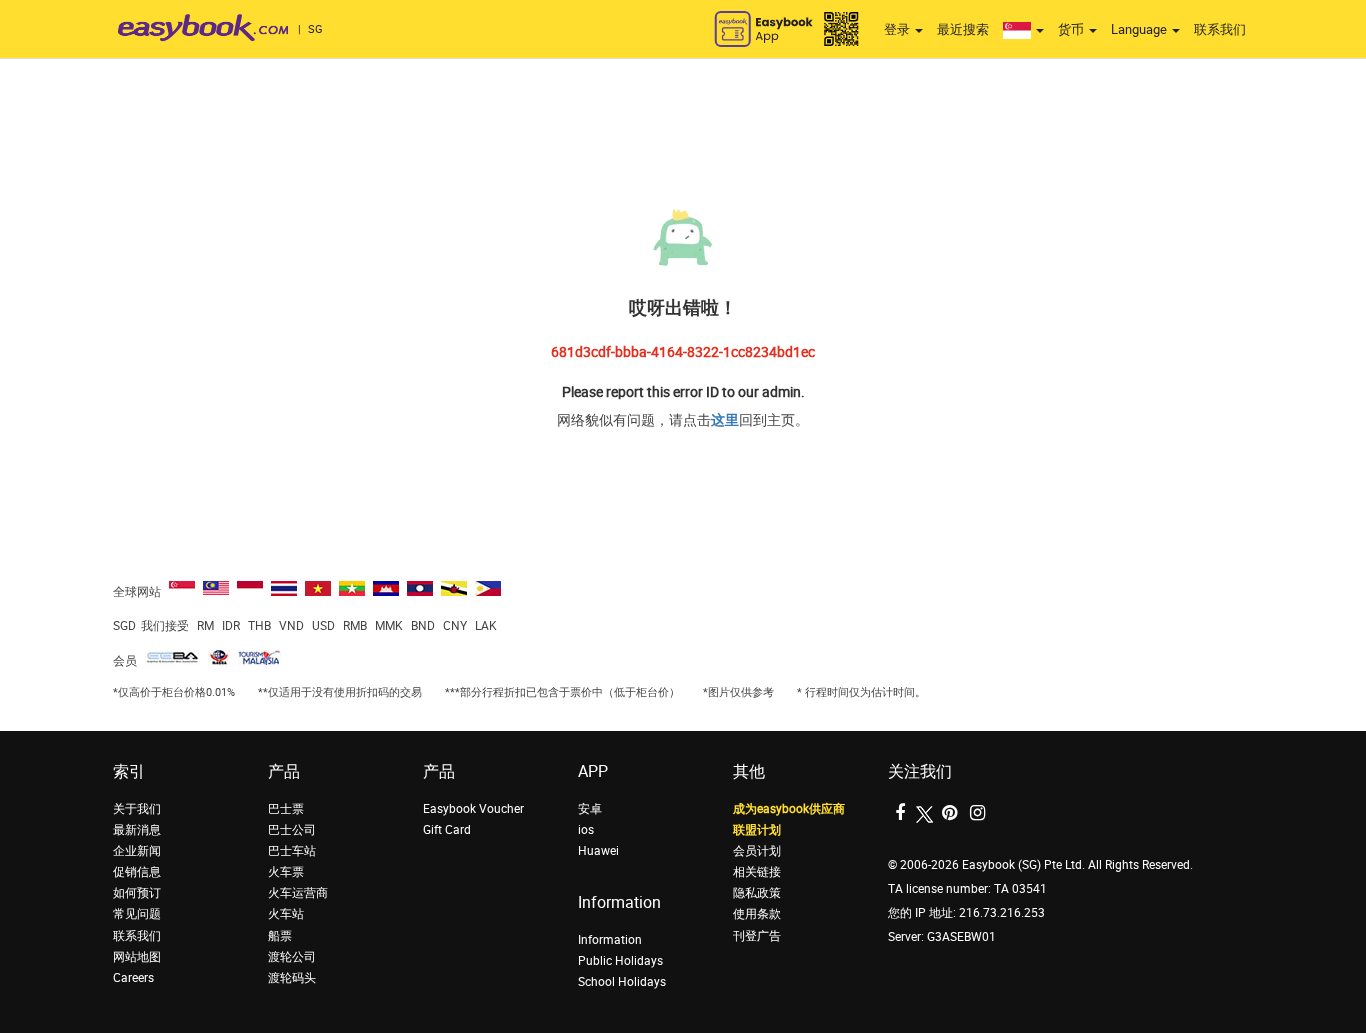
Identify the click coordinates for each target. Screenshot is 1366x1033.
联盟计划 (757, 830)
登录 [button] (898, 29)
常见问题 (137, 914)
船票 (280, 936)
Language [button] (1140, 29)
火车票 (286, 872)
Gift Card (447, 830)
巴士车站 (292, 851)
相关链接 (757, 872)
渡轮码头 (292, 978)
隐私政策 (757, 893)
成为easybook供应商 (789, 809)
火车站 (286, 914)
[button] (1023, 30)
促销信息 (137, 872)
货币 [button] (1072, 29)
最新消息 (137, 830)
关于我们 (137, 809)
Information (610, 940)
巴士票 (286, 809)
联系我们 (1220, 29)
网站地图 (137, 957)
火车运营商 (298, 893)
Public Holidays (620, 961)
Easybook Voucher (473, 809)
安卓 (590, 809)
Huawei (598, 851)
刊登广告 (757, 936)
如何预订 (137, 893)
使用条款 (757, 914)
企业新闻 (137, 851)
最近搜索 (963, 29)
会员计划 (757, 851)
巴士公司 (292, 830)
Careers (133, 978)
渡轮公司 (292, 957)
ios (586, 830)
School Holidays (622, 982)
